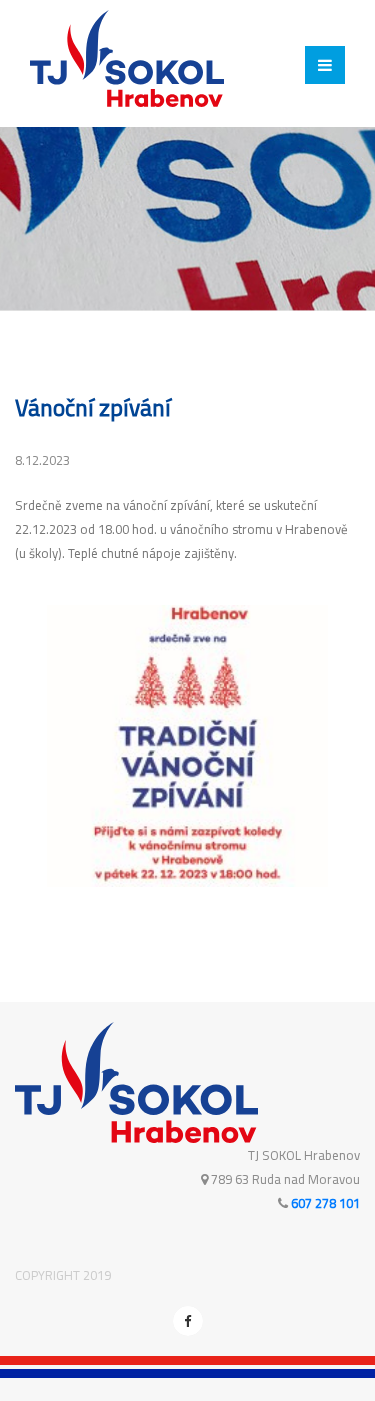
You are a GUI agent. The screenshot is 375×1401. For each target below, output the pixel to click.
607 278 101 (325, 1203)
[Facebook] (188, 1321)
